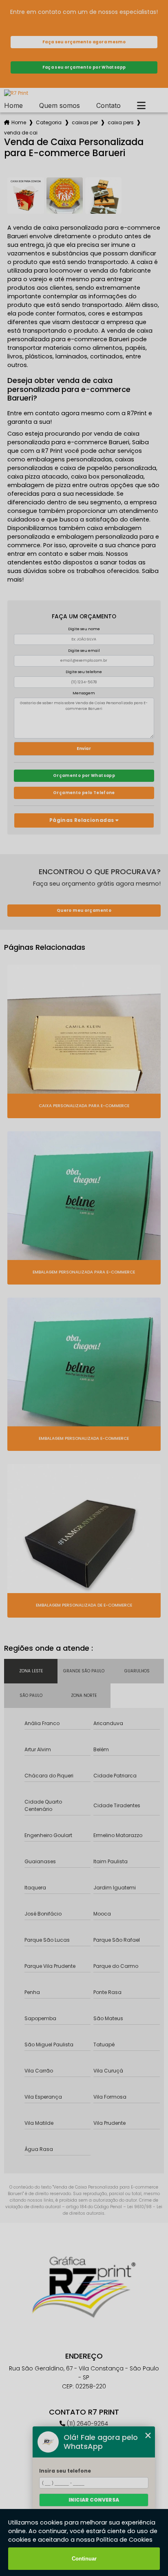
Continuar (84, 2559)
